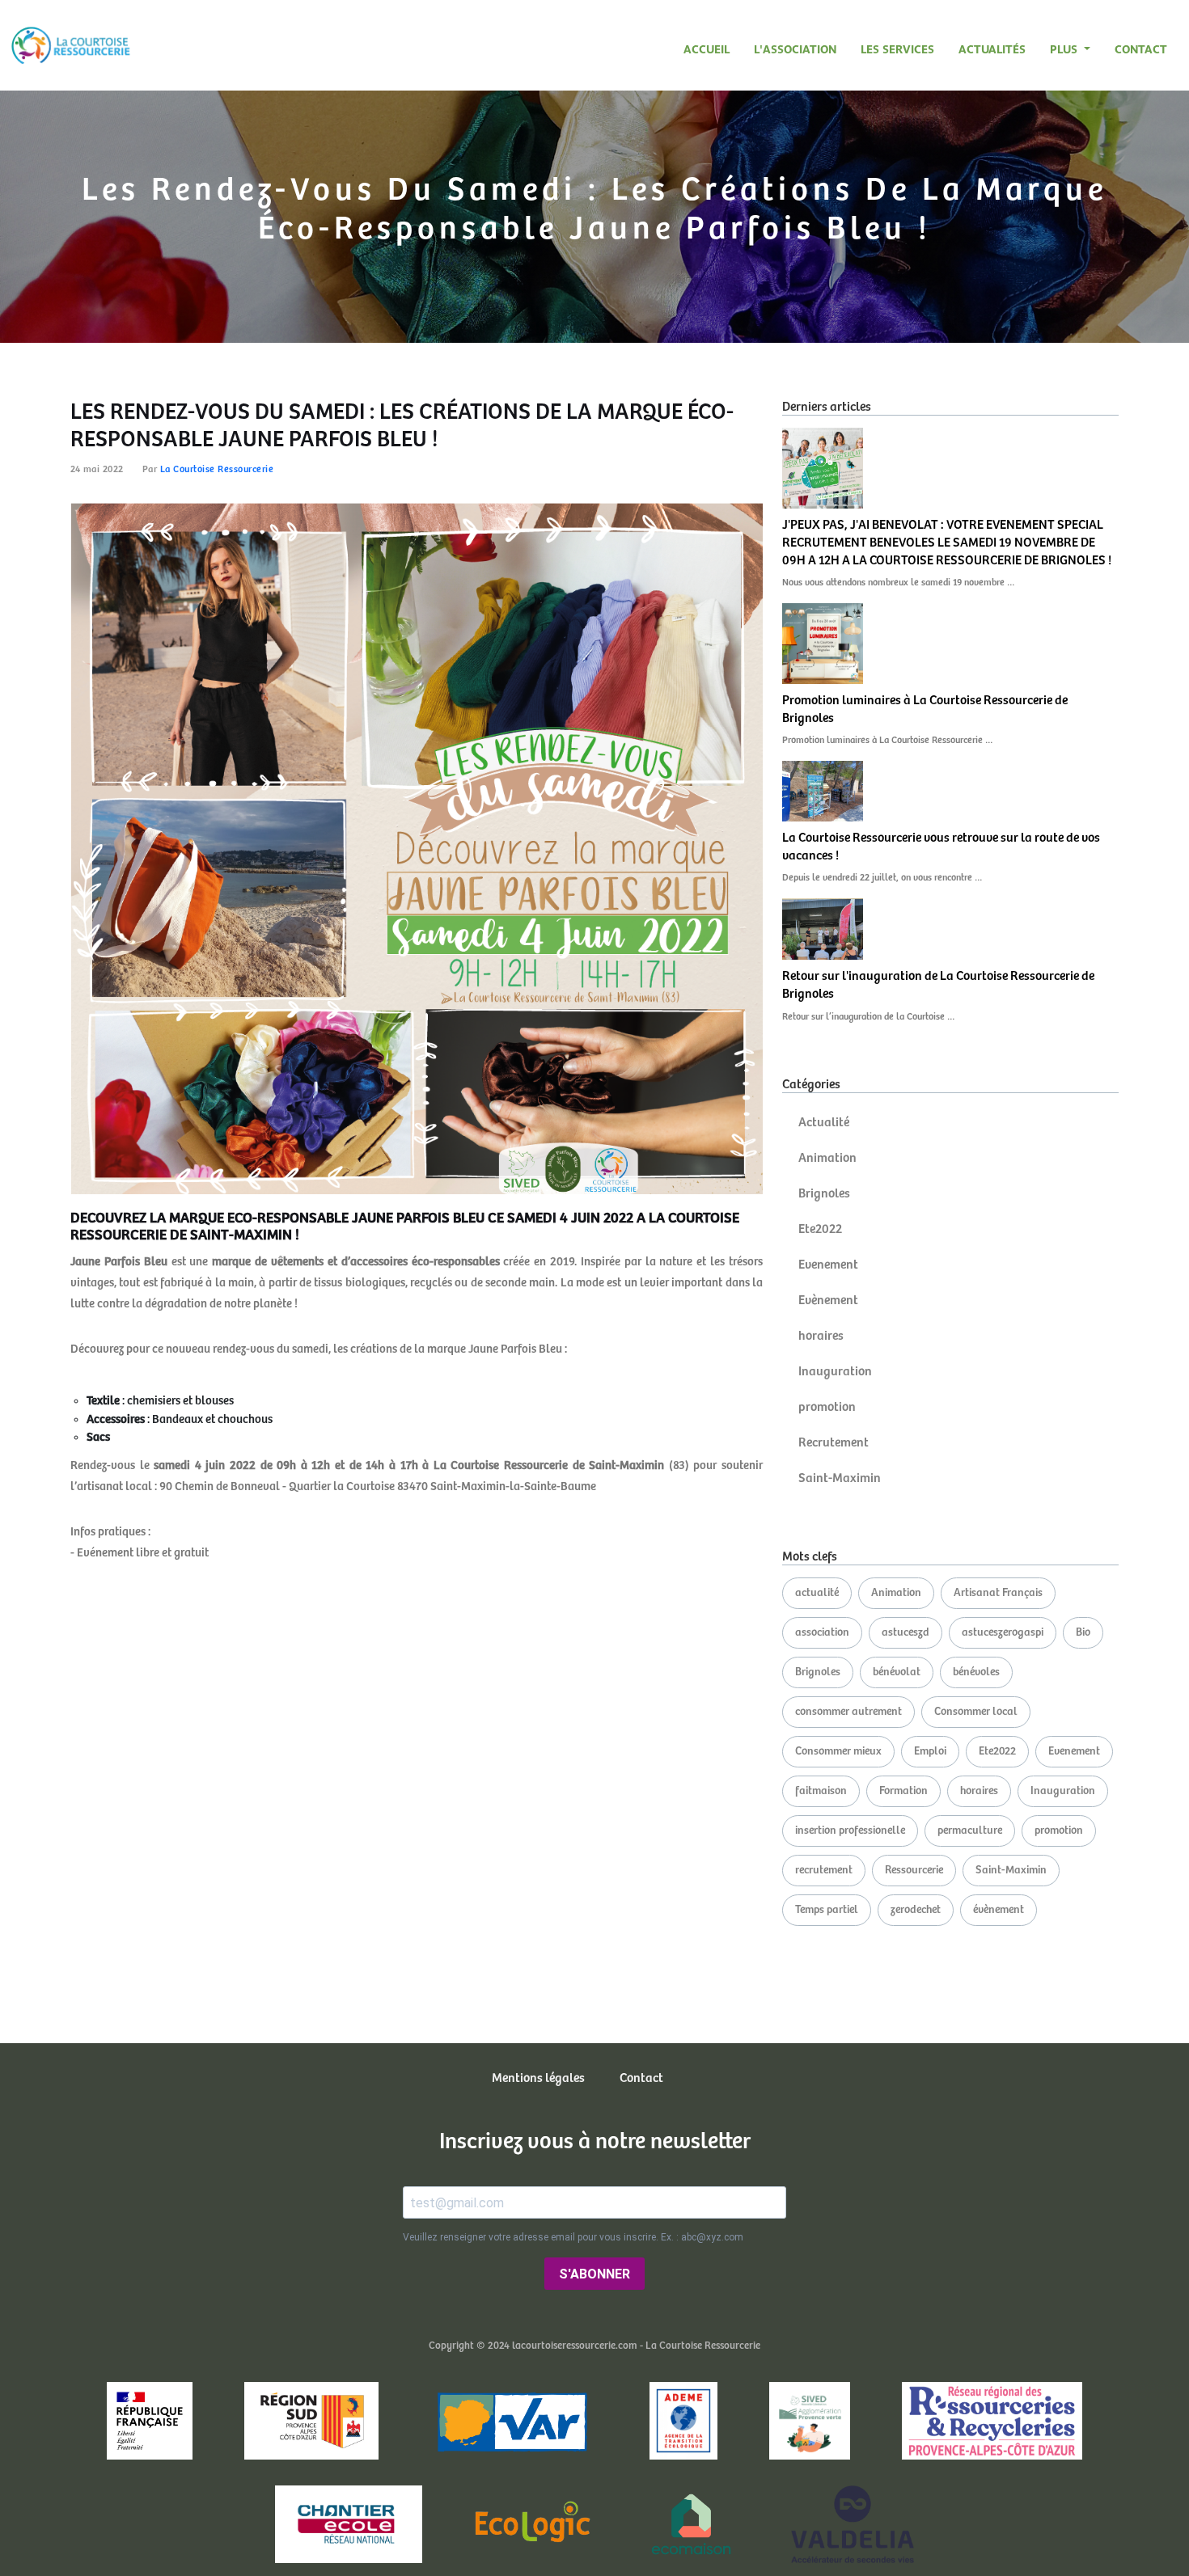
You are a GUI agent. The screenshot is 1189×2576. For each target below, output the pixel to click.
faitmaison (821, 1791)
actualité (817, 1593)
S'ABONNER (594, 2274)
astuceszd (906, 1632)
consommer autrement (848, 1712)
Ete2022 (820, 1229)
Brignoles (824, 1194)
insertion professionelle (850, 1831)
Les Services (897, 49)
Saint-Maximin (840, 1478)
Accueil (707, 49)
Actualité (824, 1123)
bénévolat (897, 1672)
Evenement (828, 1265)
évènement (999, 1910)
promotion (827, 1407)
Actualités (992, 49)
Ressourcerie (914, 1870)
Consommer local (976, 1712)
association (822, 1632)
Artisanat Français (998, 1593)
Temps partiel (827, 1910)
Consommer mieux (838, 1751)
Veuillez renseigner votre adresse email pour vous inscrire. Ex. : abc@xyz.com (573, 2237)
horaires (821, 1336)
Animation (827, 1158)
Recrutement (834, 1443)
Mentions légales (538, 2078)
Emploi (930, 1751)
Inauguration (835, 1372)
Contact (1141, 49)
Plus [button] (1065, 49)
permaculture (970, 1831)
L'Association (795, 49)
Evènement (828, 1301)
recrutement (824, 1870)
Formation (903, 1791)
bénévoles (976, 1672)
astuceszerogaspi (1003, 1632)
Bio (1083, 1632)
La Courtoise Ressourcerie (217, 469)
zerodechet (916, 1910)
